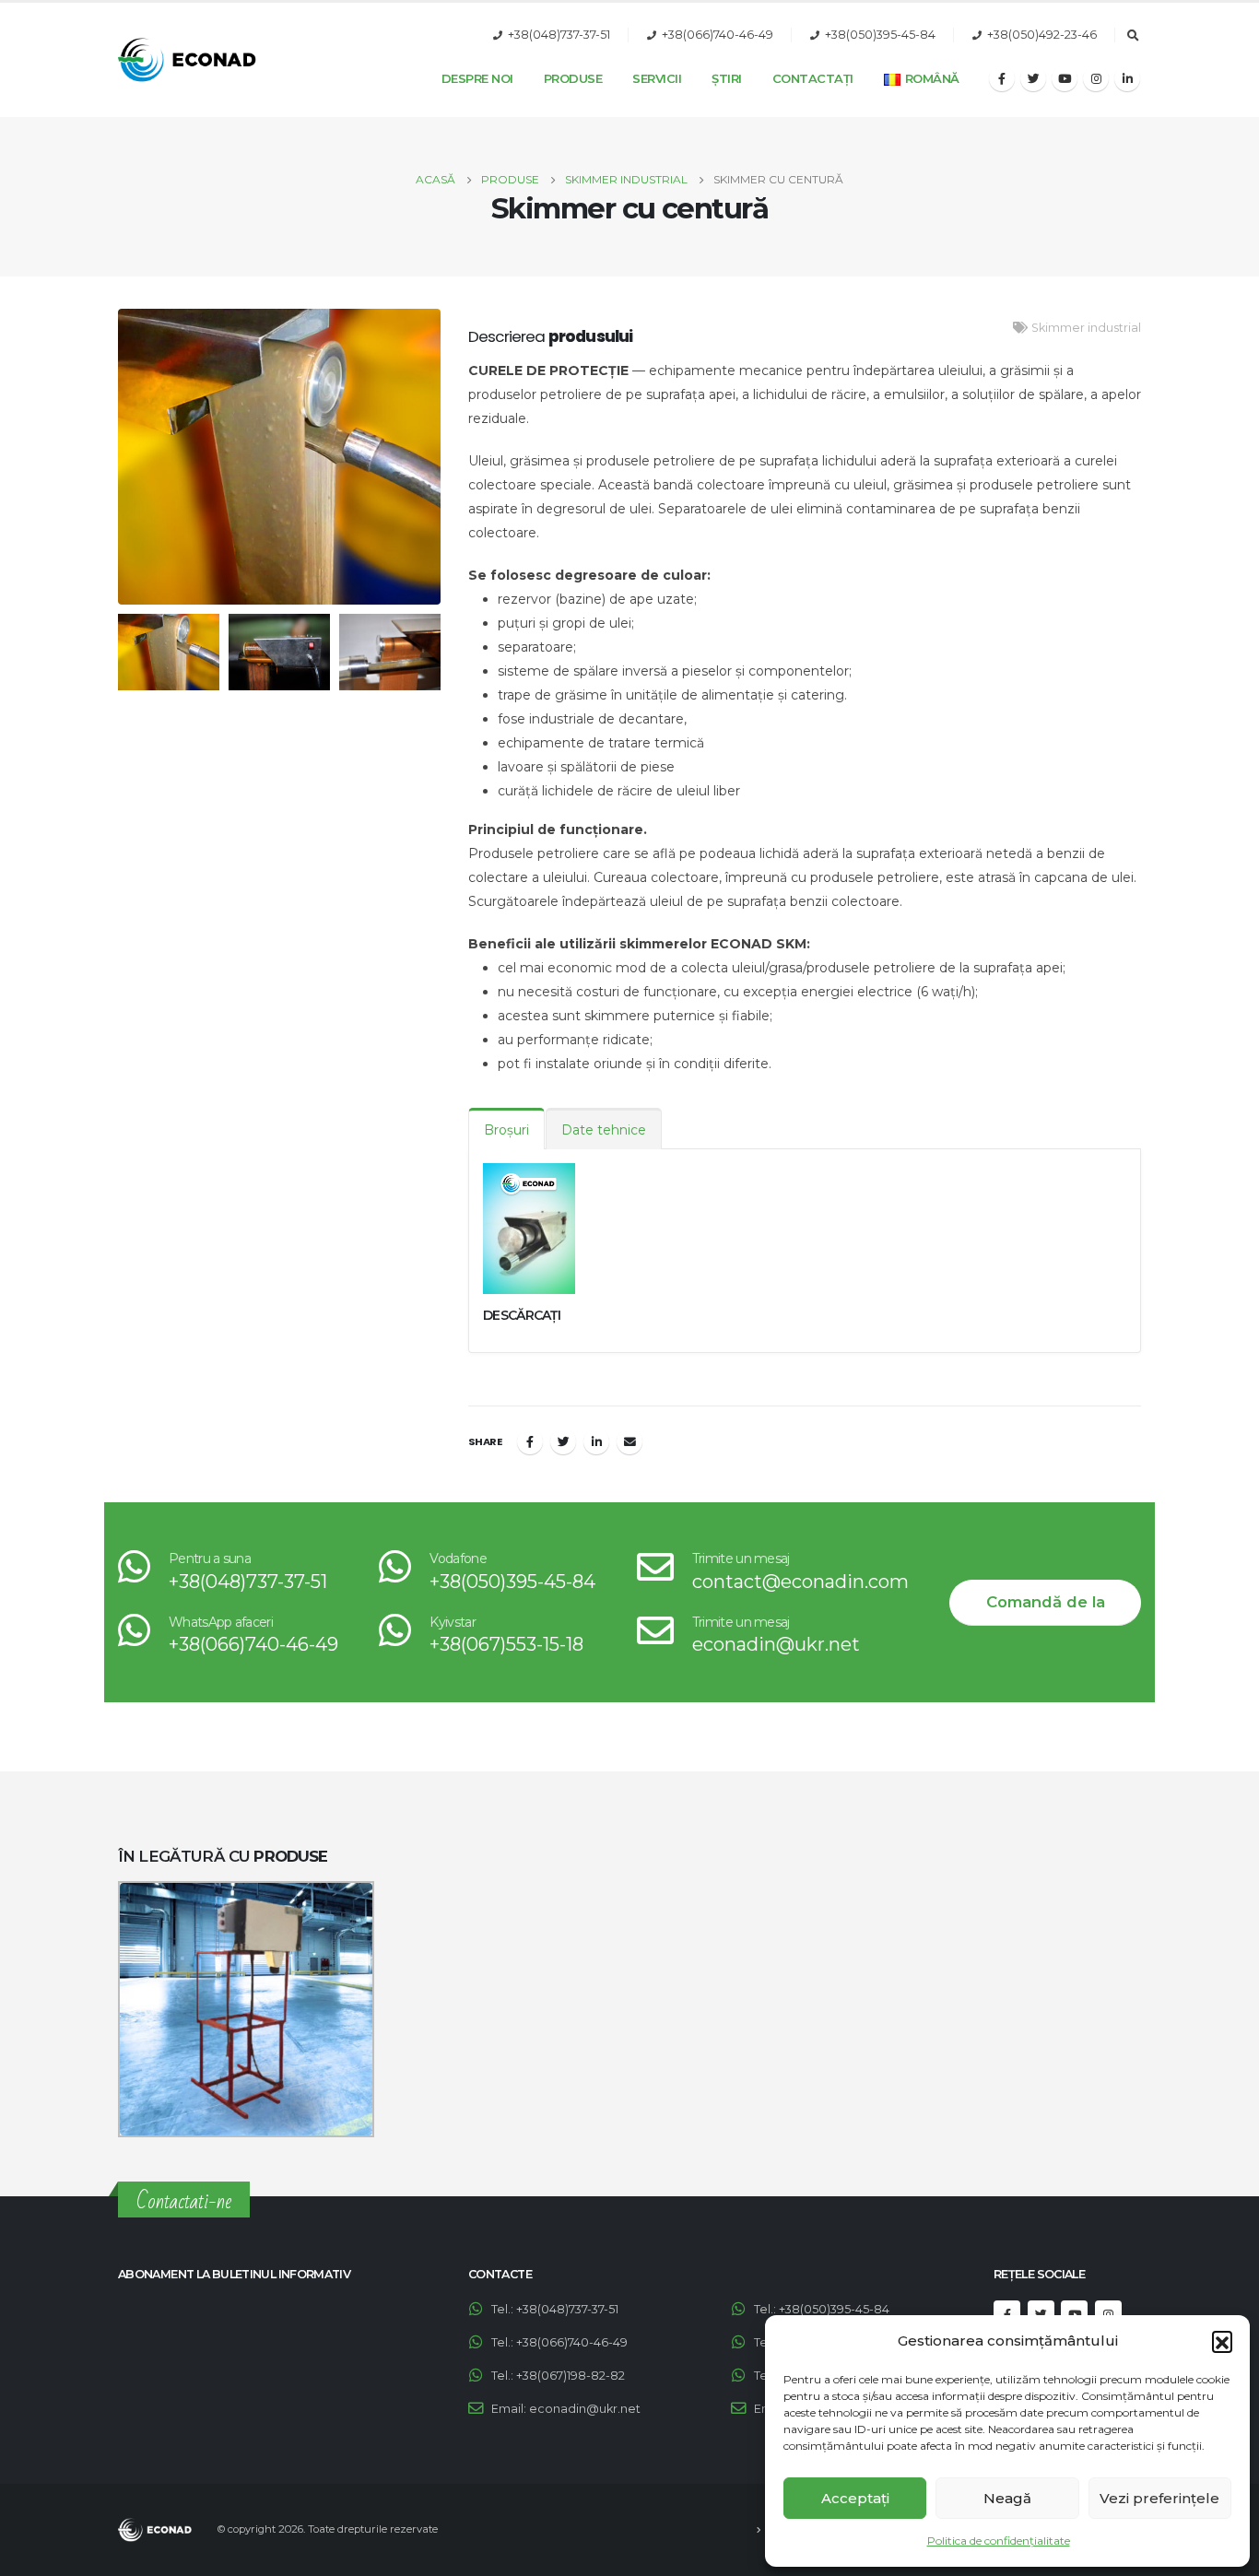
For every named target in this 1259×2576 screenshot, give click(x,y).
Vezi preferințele (1159, 2498)
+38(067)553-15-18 (506, 1644)
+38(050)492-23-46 (1042, 35)
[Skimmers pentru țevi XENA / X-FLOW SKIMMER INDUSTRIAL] (246, 2009)
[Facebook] (1002, 78)
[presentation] (113, 457)
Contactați (813, 78)
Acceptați (855, 2498)
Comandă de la (1046, 1602)
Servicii (657, 78)
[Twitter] (1033, 78)
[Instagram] (1096, 78)
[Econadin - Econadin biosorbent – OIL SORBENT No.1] (187, 60)
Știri (727, 78)
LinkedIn (596, 1441)
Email (629, 1441)
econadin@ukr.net (776, 1644)
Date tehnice (604, 1130)
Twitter (563, 1441)
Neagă (1007, 2498)
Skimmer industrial (1086, 328)
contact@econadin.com (800, 1582)
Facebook (530, 1441)
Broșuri (506, 1130)
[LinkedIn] (1127, 78)
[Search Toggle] (1133, 36)
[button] (1222, 2341)
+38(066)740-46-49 (718, 35)
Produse (573, 78)
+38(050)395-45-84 (880, 35)
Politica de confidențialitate (999, 2541)
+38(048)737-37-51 (559, 35)
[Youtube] (1065, 78)
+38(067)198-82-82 (571, 2376)
